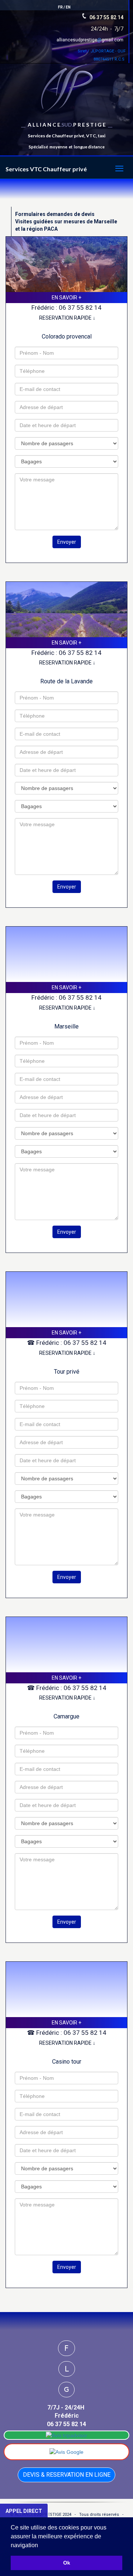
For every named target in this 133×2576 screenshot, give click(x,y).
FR (60, 7)
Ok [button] (67, 2563)
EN (68, 7)
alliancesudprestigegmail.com (90, 40)
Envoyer (67, 542)
